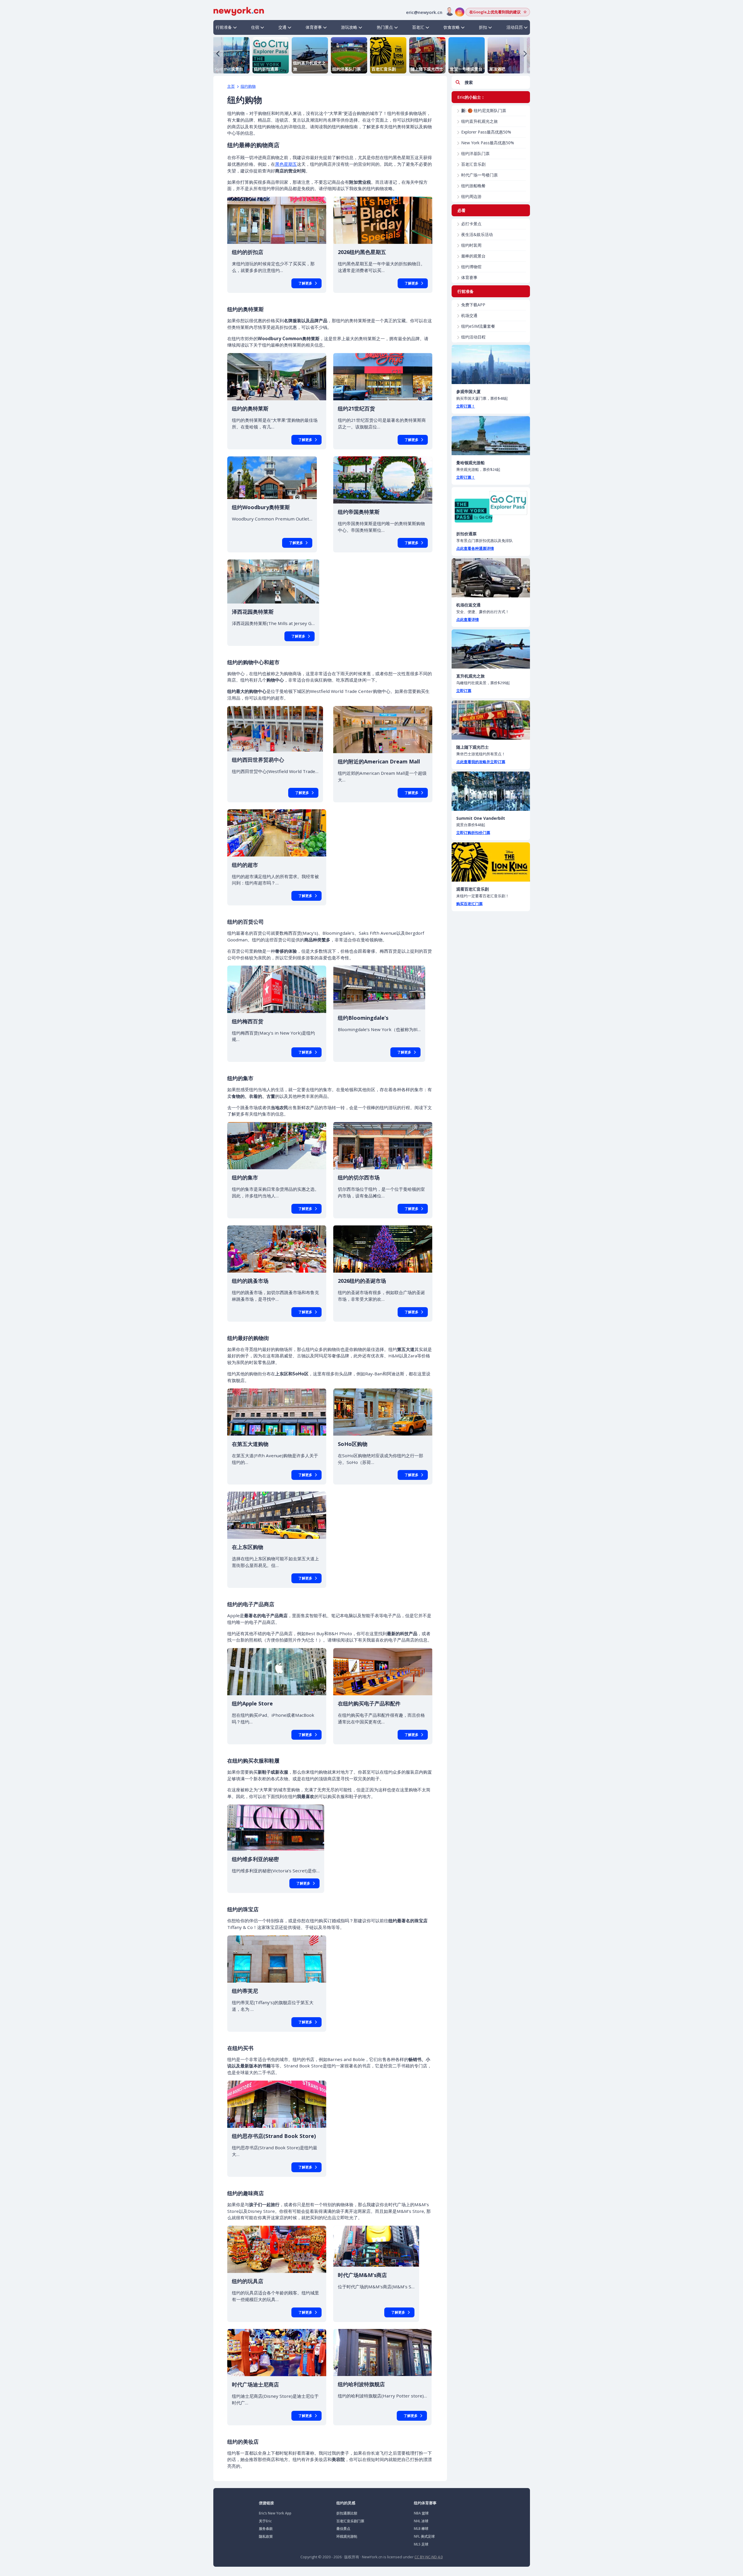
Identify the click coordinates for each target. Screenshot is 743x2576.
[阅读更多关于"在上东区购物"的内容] (277, 1515)
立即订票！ (466, 406)
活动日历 (515, 27)
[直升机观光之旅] (491, 649)
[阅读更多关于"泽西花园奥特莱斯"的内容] (273, 581)
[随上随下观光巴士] (491, 720)
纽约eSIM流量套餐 (478, 326)
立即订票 (464, 691)
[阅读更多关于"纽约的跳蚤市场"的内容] (277, 1249)
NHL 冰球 (421, 2521)
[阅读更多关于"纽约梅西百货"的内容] (277, 989)
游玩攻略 (349, 27)
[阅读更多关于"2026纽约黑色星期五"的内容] (383, 220)
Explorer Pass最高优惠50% (486, 132)
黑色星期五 (286, 164)
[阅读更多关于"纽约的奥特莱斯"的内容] (277, 377)
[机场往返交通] (491, 578)
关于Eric (265, 2521)
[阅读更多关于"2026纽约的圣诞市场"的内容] (383, 1249)
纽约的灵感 (346, 2503)
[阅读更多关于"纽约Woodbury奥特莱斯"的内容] (272, 478)
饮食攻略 (452, 27)
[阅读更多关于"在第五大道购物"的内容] (277, 1412)
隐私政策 (266, 2536)
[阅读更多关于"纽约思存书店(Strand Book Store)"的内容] (277, 2104)
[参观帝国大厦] (491, 364)
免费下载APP (473, 305)
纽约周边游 (471, 196)
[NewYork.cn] (239, 11)
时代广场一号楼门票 (479, 175)
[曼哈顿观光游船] (491, 436)
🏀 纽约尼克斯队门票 (484, 110)
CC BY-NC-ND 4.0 (429, 2557)
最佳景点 (343, 2529)
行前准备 (224, 27)
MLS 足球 (421, 2544)
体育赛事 (314, 27)
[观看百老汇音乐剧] (491, 862)
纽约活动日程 (473, 337)
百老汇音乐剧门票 (350, 2521)
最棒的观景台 (473, 256)
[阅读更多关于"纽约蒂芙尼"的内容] (277, 1959)
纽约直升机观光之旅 (479, 121)
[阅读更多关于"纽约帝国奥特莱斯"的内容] (383, 480)
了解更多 (305, 283)
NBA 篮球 (421, 2513)
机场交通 (469, 315)
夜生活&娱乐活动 (477, 234)
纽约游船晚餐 (473, 186)
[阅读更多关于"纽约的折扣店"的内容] (277, 220)
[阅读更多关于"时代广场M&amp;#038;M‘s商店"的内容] (376, 2246)
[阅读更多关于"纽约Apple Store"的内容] (277, 1672)
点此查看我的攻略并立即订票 (481, 762)
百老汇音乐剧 (473, 164)
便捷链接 (266, 2503)
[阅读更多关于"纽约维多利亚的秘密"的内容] (276, 1828)
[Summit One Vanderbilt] (491, 791)
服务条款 (266, 2529)
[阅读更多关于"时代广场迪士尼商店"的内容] (277, 2353)
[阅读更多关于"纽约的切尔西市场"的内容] (383, 1146)
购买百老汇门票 (469, 904)
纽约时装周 (471, 245)
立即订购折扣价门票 (473, 833)
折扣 (483, 27)
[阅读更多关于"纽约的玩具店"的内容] (277, 2249)
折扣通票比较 (347, 2513)
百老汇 (418, 27)
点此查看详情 (468, 619)
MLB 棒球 (421, 2529)
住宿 (255, 27)
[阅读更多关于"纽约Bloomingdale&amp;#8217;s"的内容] (379, 987)
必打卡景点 (471, 224)
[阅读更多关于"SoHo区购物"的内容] (383, 1412)
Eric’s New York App (275, 2513)
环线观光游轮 (347, 2536)
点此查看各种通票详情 (475, 548)
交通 (282, 27)
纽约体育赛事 (425, 2503)
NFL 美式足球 (424, 2536)
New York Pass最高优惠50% (488, 143)
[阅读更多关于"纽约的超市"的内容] (277, 833)
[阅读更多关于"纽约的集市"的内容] (277, 1146)
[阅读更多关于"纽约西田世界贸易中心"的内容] (275, 729)
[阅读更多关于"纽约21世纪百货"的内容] (383, 377)
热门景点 (385, 27)
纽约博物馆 (471, 267)
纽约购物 (248, 86)
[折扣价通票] (491, 507)
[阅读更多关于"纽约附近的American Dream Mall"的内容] (383, 730)
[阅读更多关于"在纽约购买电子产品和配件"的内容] (383, 1672)
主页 (231, 86)
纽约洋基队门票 (475, 153)
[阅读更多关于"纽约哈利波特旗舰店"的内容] (382, 2352)
